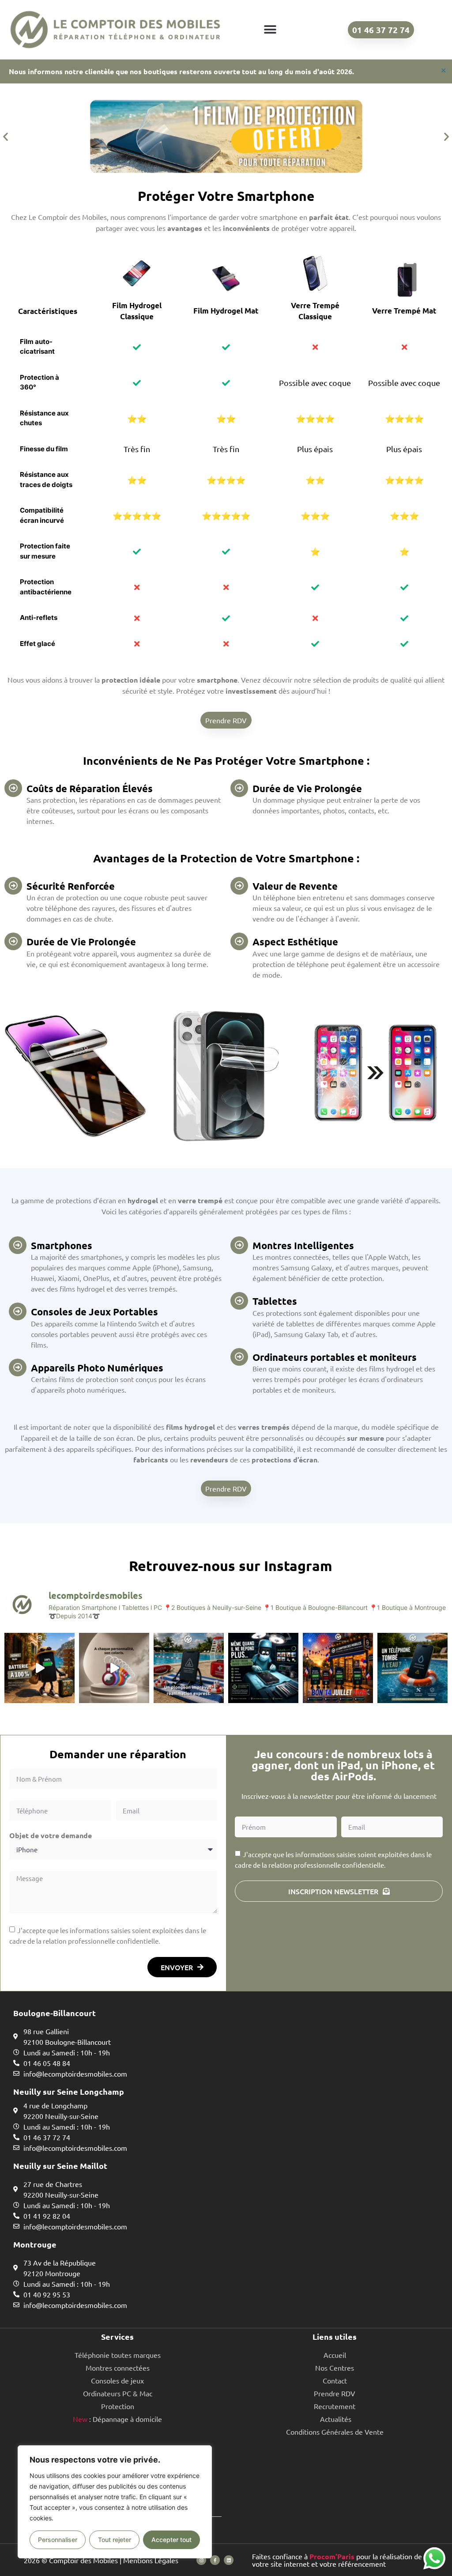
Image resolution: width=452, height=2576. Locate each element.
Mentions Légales (151, 2560)
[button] (270, 30)
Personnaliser (58, 2540)
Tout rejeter (115, 2540)
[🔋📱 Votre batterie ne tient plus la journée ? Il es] (40, 1668)
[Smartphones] (18, 1245)
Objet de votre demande (51, 1836)
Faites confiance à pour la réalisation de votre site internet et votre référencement (337, 2560)
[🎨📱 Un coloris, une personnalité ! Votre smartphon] (114, 1668)
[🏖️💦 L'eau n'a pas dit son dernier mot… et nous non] (189, 1668)
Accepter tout (171, 2540)
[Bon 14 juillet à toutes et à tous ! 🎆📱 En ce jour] (338, 1668)
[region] (115, 2502)
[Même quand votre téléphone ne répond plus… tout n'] (263, 1668)
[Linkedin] (229, 2560)
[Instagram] (201, 2560)
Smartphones (62, 1245)
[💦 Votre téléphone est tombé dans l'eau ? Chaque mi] (412, 1668)
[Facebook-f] (215, 2560)
